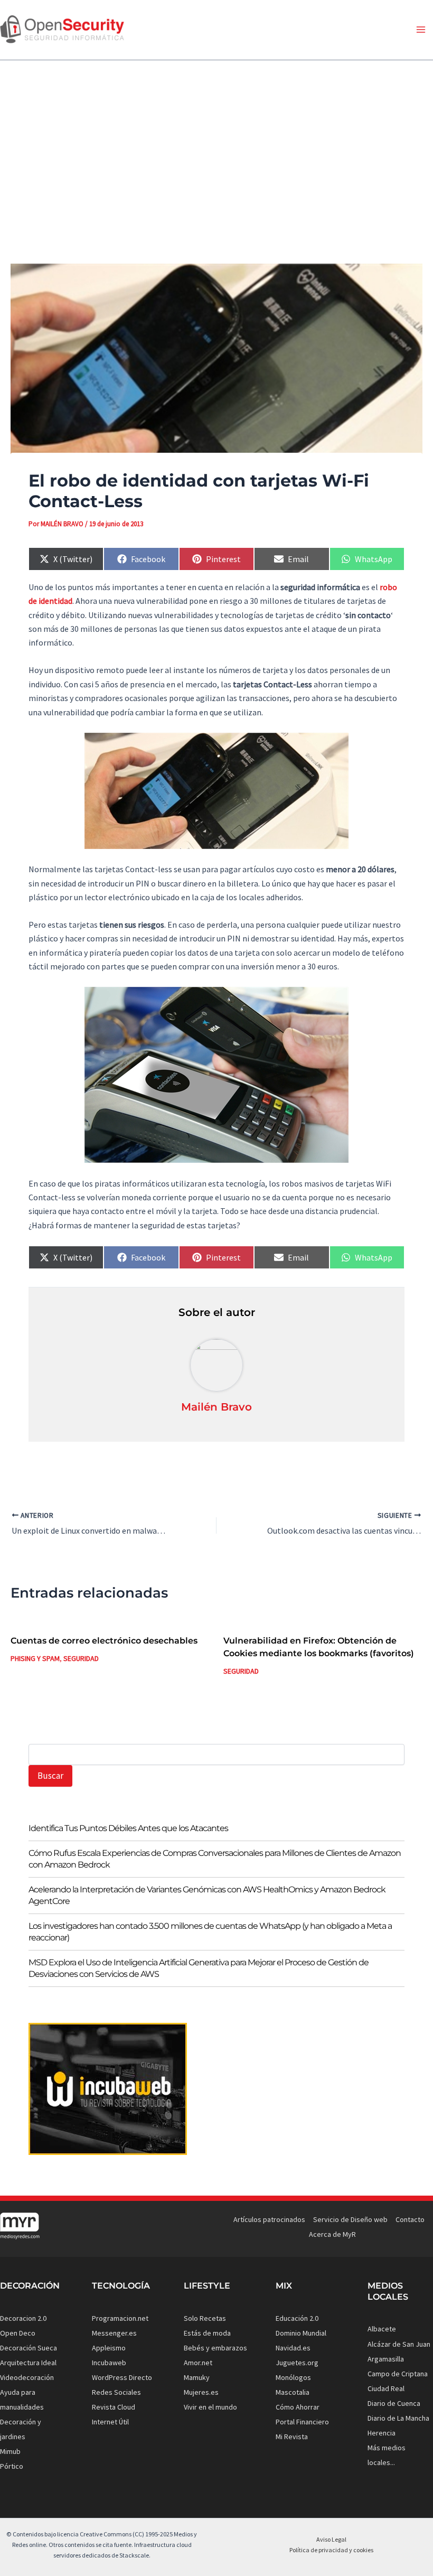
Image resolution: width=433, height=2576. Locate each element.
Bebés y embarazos (215, 2348)
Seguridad (81, 1658)
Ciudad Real (386, 2388)
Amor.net (198, 2363)
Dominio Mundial (301, 2333)
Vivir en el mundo (210, 2407)
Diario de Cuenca (394, 2403)
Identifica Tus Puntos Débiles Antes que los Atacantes (128, 1828)
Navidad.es (293, 2348)
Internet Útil (110, 2422)
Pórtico (12, 2466)
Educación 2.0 (297, 2318)
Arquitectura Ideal (28, 2363)
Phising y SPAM (35, 1658)
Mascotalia (293, 2392)
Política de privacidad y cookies (331, 2550)
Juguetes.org (297, 2363)
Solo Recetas (205, 2318)
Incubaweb (109, 2363)
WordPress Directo (122, 2377)
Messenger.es (114, 2333)
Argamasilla (386, 2359)
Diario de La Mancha (398, 2418)
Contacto (410, 2219)
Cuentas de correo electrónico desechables (104, 1641)
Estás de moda (207, 2333)
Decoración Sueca (29, 2348)
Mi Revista (292, 2437)
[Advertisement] (216, 153)
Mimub (10, 2451)
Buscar (50, 1776)
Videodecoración (27, 2377)
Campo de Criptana (398, 2374)
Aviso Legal (331, 2539)
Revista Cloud (114, 2407)
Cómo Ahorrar (298, 2407)
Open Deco (18, 2333)
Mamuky (197, 2377)
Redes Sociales (116, 2392)
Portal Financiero (302, 2422)
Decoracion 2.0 (23, 2318)
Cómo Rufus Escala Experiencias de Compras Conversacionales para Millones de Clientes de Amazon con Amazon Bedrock (215, 1859)
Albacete (382, 2329)
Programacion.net (120, 2318)
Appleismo (109, 2348)
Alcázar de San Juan (399, 2344)
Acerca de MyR (332, 2234)
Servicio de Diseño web (350, 2219)
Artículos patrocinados (269, 2219)
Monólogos (293, 2377)
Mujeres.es (201, 2392)
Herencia (382, 2433)
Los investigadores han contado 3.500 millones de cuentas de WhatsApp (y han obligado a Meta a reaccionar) (210, 1932)
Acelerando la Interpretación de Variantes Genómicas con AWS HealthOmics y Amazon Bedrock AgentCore (207, 1895)
